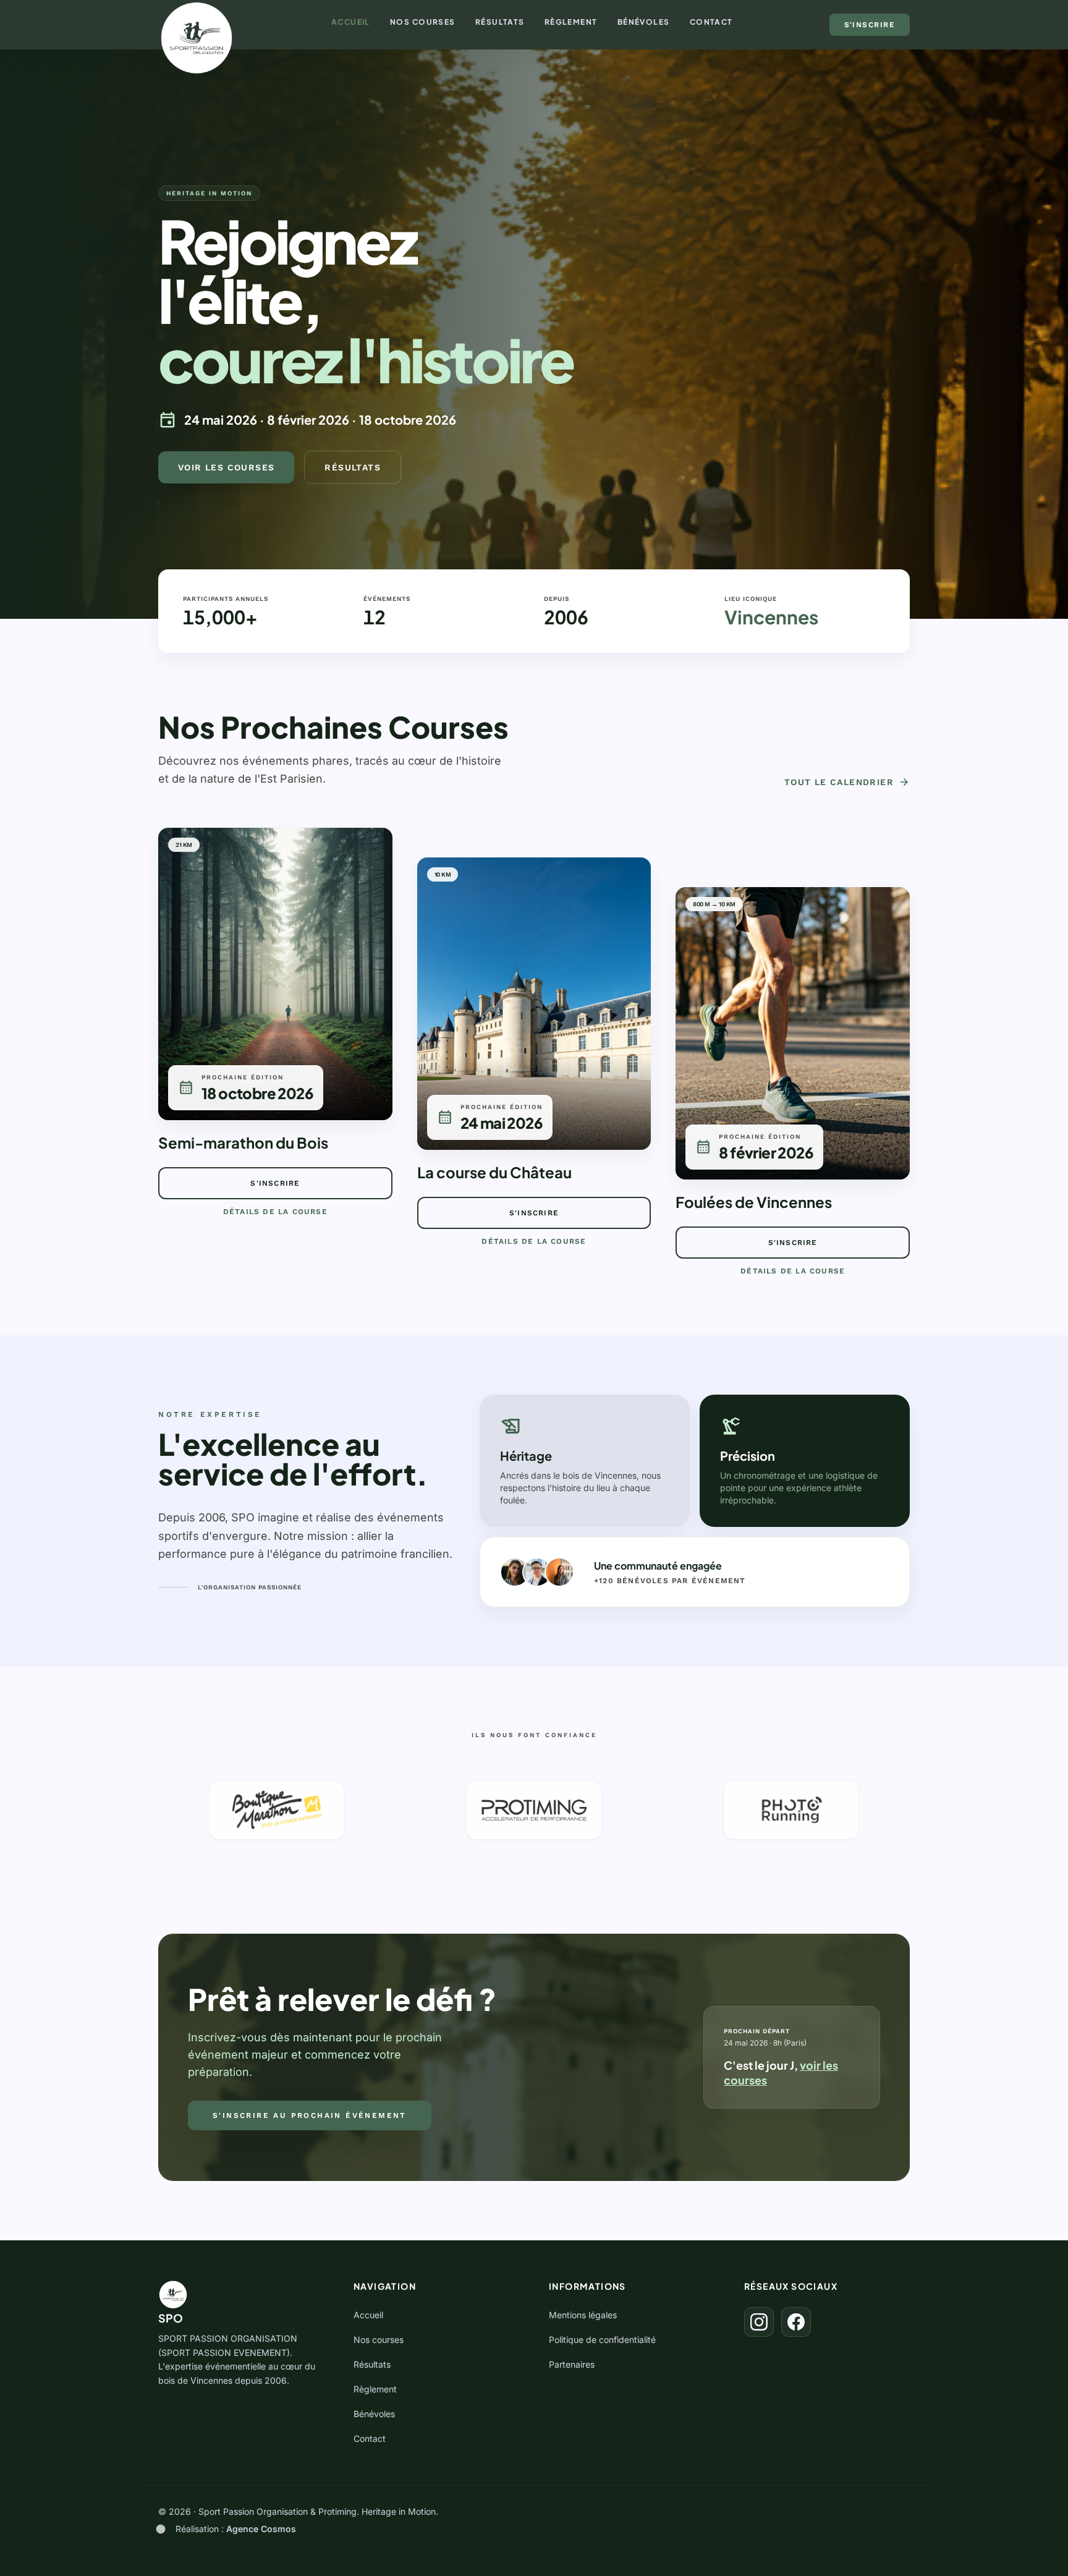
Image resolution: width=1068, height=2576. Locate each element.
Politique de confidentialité (602, 2340)
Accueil (351, 22)
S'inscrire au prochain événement (310, 2115)
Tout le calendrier (847, 782)
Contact (711, 22)
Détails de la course (275, 1212)
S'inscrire (870, 25)
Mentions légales (583, 2315)
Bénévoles (644, 22)
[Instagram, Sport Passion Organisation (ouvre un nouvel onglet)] (759, 2322)
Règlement (571, 22)
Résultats (500, 22)
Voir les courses (226, 467)
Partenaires (572, 2364)
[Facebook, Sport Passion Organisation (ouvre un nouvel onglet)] (796, 2322)
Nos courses (423, 22)
